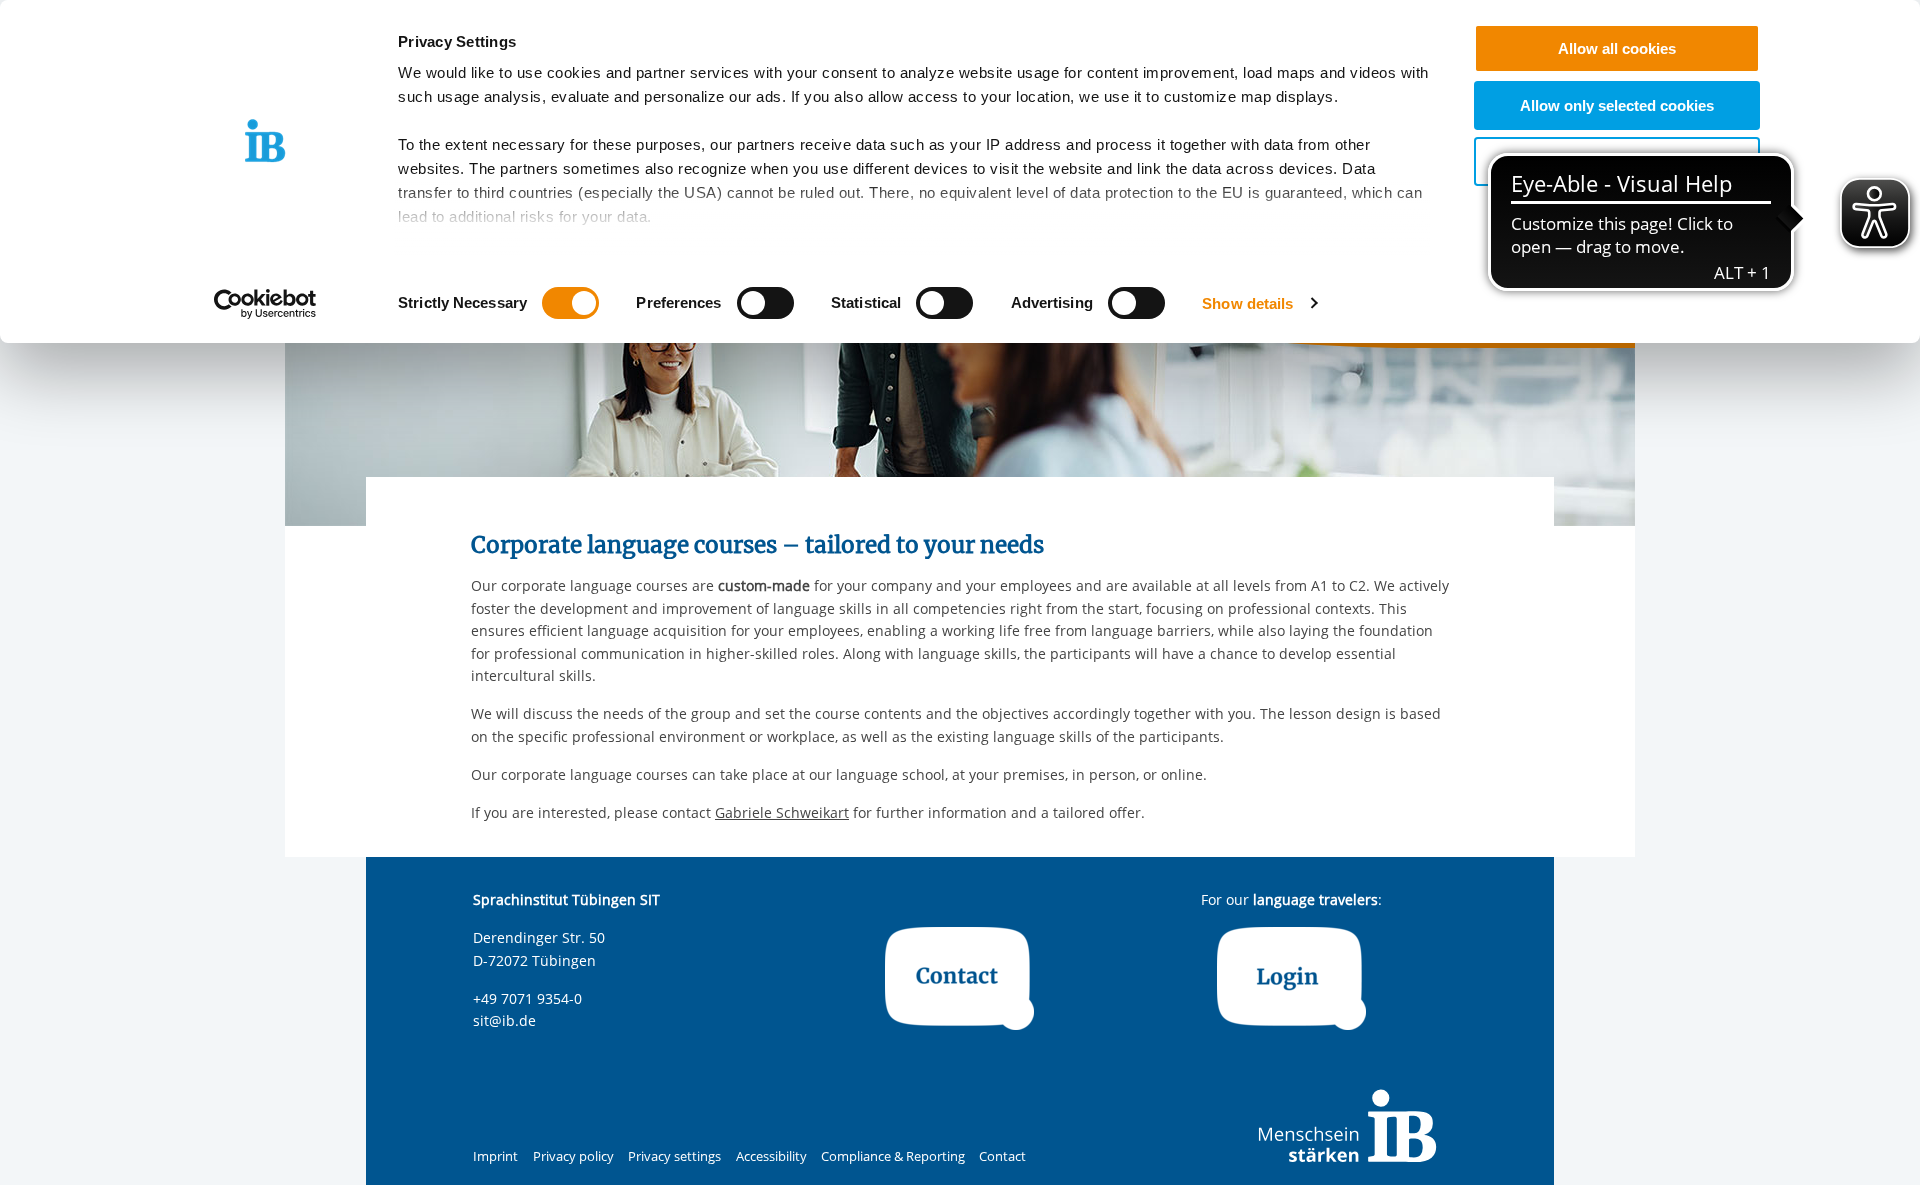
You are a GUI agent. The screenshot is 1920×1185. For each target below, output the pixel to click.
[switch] (765, 303)
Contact (1002, 1156)
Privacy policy (573, 1156)
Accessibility (771, 1156)
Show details (1247, 303)
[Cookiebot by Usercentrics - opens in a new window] (265, 304)
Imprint (495, 1156)
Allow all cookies (1617, 48)
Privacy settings (674, 1156)
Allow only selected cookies (1617, 105)
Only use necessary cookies (1617, 161)
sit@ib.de (504, 1020)
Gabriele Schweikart (782, 812)
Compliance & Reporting (893, 1156)
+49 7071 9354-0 (527, 998)
